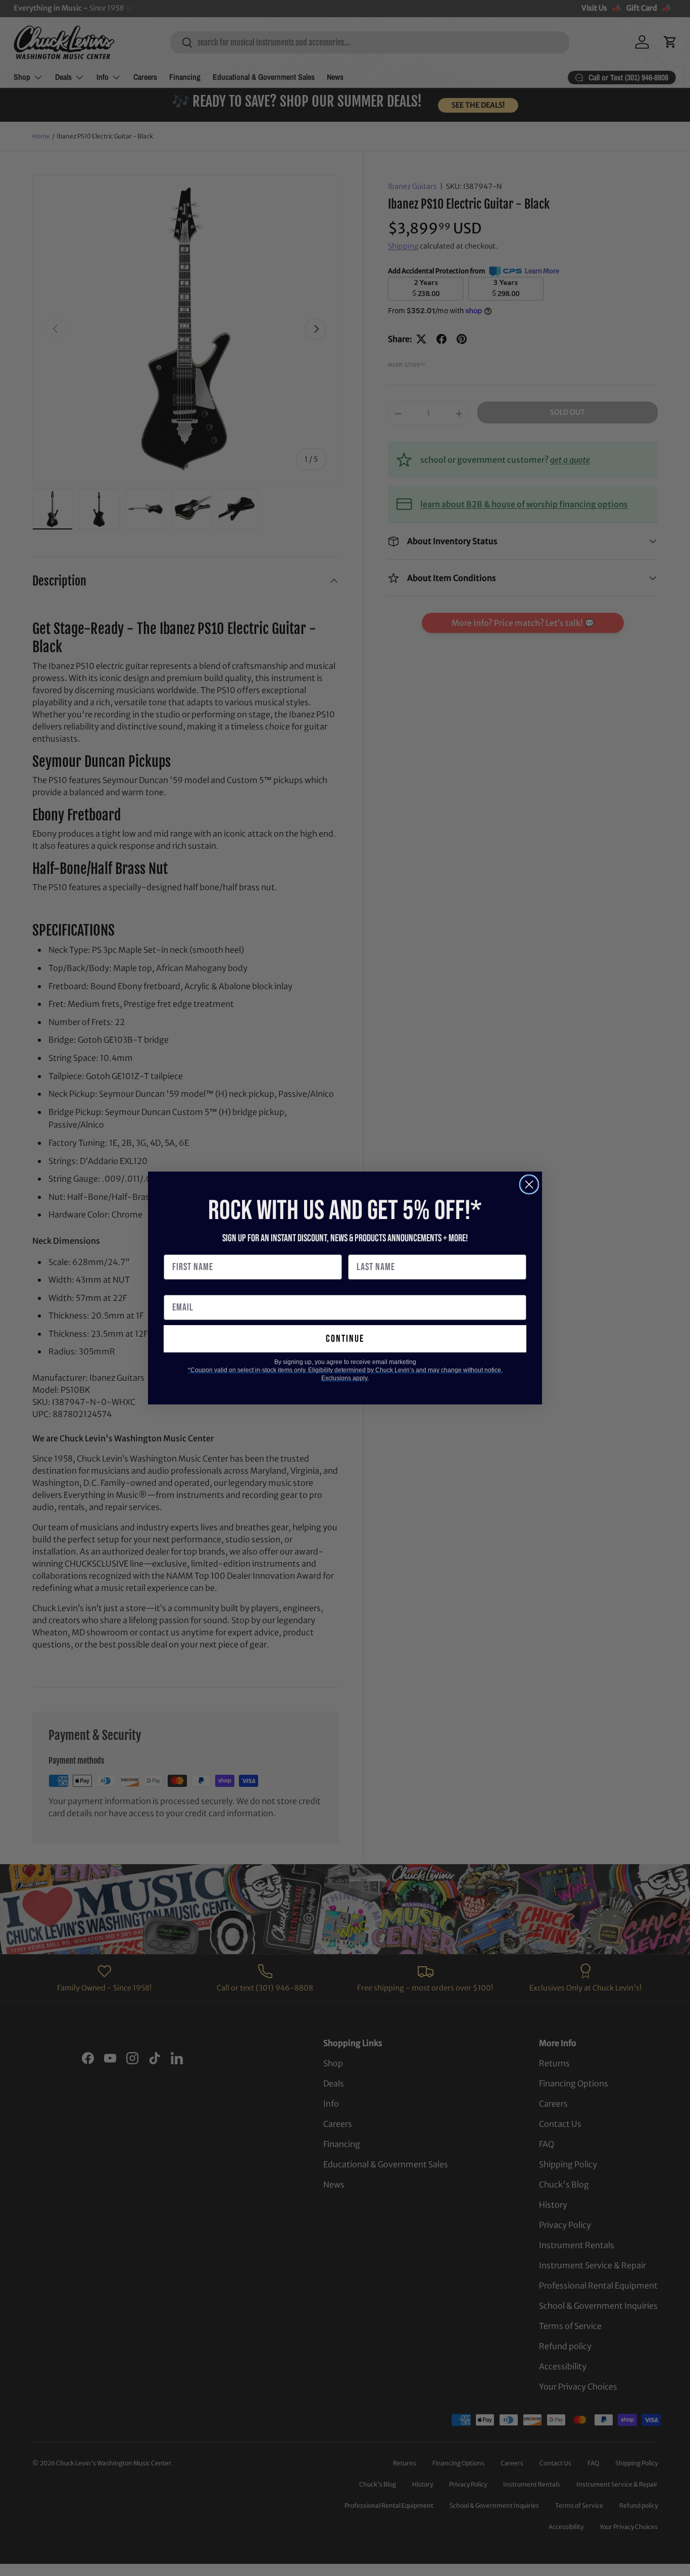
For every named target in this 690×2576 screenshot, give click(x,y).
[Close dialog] (529, 1184)
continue (345, 1339)
